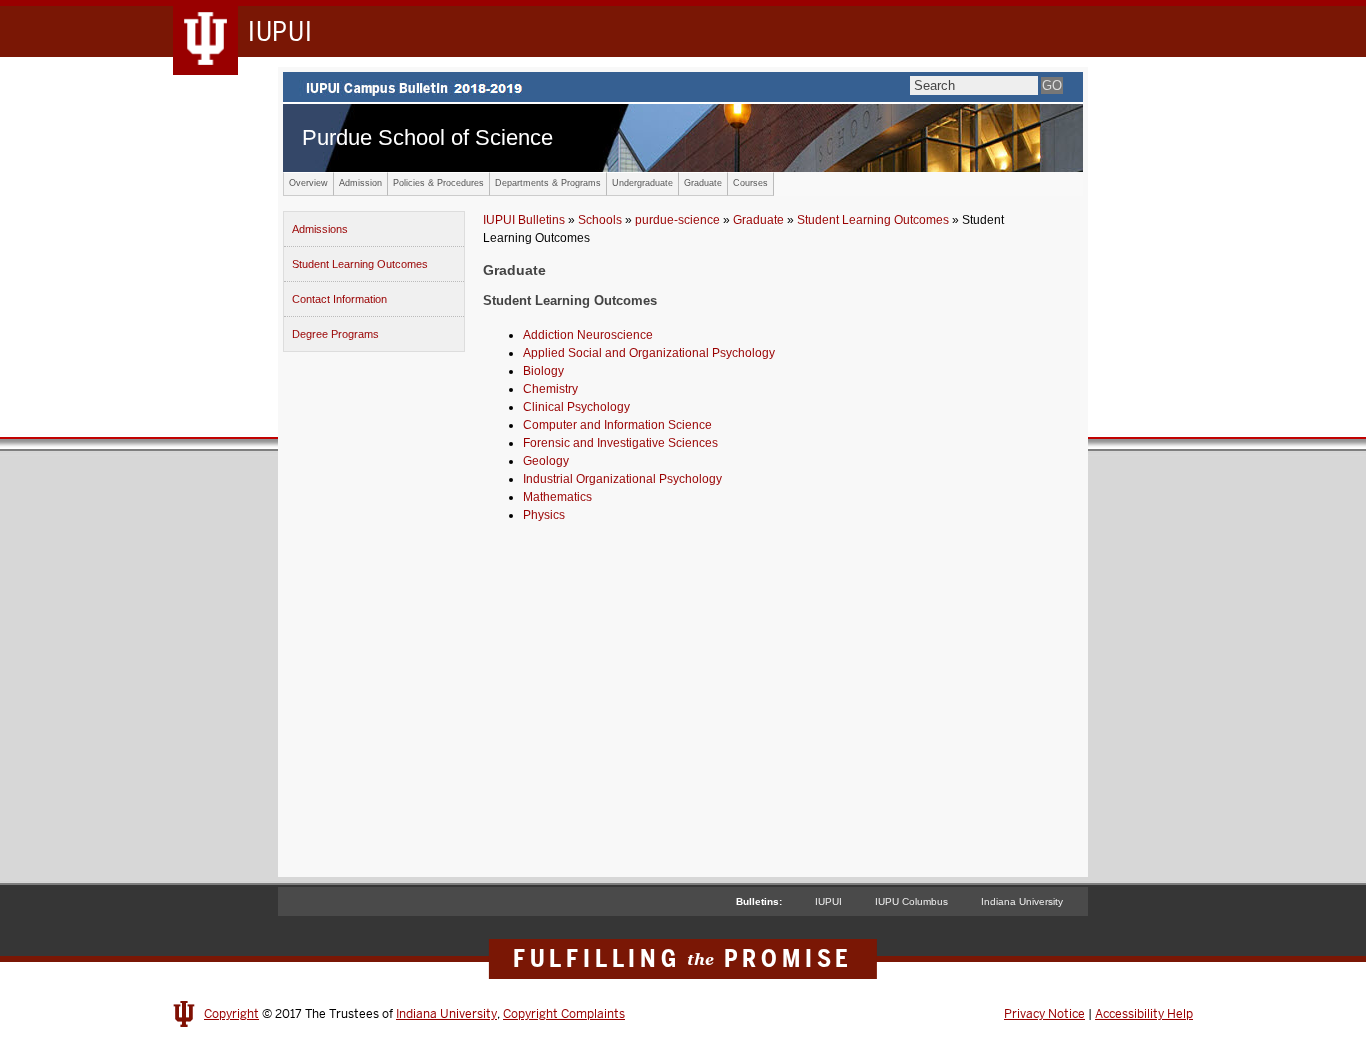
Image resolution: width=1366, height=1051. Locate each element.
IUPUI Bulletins (524, 220)
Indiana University (1022, 901)
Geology (546, 461)
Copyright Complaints (564, 1014)
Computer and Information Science (617, 425)
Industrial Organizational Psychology (622, 479)
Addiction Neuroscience (588, 335)
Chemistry (550, 389)
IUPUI (828, 901)
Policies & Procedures (438, 183)
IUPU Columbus (911, 901)
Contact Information (339, 299)
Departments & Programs (548, 183)
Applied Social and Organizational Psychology (649, 353)
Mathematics (557, 497)
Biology (543, 371)
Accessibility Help (1144, 1014)
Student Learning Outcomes (360, 264)
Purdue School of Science (427, 137)
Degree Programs (335, 334)
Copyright (231, 1014)
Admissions (320, 229)
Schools (600, 220)
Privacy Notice (1044, 1014)
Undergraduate (642, 183)
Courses (750, 183)
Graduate (703, 183)
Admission (360, 183)
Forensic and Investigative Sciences (620, 443)
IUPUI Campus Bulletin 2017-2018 (683, 87)
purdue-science (677, 220)
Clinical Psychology (576, 407)
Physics (544, 515)
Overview (308, 183)
